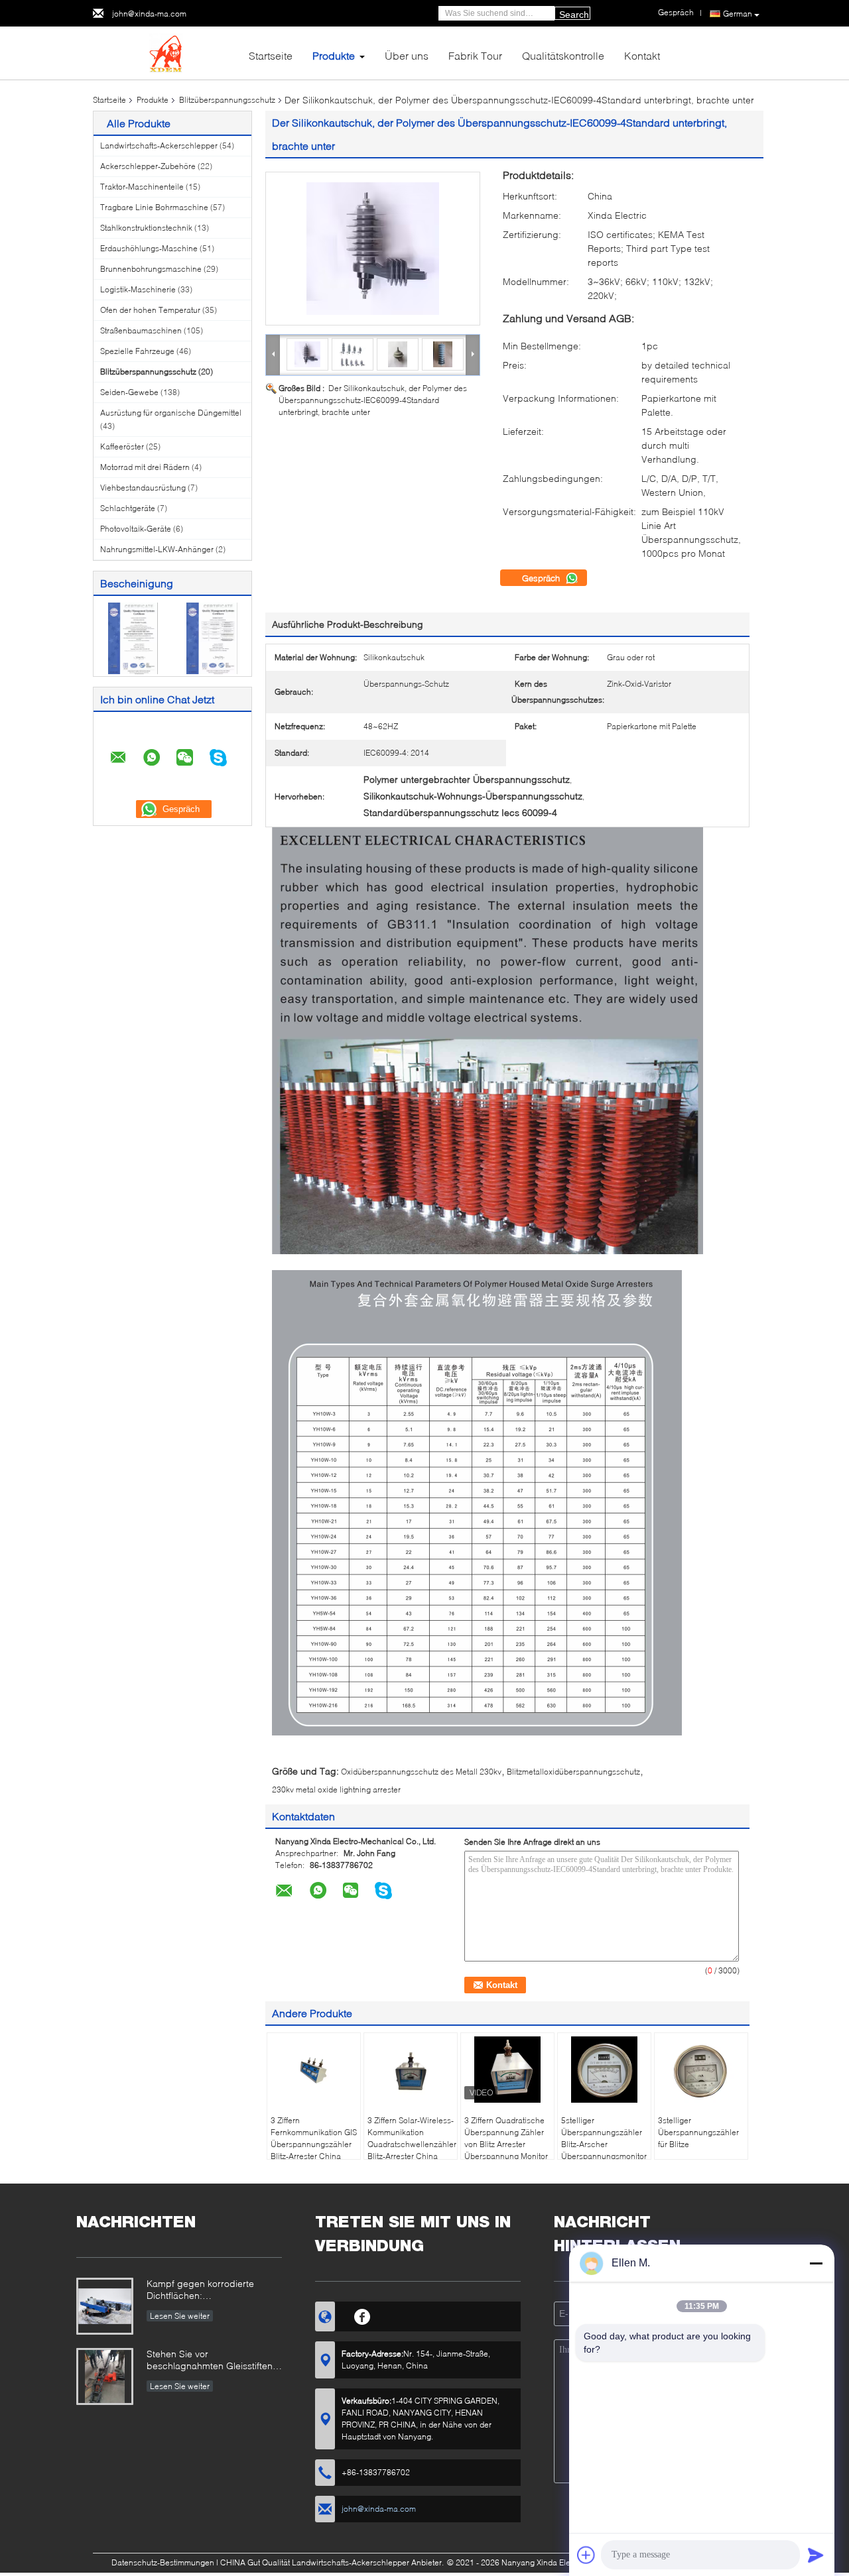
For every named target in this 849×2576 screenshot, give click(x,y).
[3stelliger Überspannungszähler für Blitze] (701, 2070)
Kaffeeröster (122, 446)
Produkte (334, 55)
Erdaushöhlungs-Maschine (149, 248)
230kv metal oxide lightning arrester (336, 1789)
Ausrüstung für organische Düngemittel (171, 413)
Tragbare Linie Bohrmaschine (154, 207)
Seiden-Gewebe (129, 392)
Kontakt (642, 55)
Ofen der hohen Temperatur (150, 310)
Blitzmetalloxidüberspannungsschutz (573, 1772)
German (738, 14)
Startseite (271, 55)
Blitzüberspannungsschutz (227, 100)
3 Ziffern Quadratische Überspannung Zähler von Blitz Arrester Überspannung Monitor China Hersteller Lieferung (506, 2150)
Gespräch (542, 578)
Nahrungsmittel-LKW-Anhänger (157, 549)
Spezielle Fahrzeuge (137, 351)
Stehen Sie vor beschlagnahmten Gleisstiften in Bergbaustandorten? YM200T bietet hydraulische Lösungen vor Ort (214, 2361)
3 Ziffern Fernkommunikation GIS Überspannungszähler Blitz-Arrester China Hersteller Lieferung (314, 2144)
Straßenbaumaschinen (141, 330)
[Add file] (586, 2555)
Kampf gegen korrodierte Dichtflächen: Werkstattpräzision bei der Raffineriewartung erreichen (205, 2291)
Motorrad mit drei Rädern (145, 467)
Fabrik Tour (475, 55)
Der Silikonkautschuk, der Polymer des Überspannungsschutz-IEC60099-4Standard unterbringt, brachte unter (373, 400)
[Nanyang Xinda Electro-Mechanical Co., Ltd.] (166, 52)
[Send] (816, 2555)
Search (574, 15)
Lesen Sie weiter (180, 2316)
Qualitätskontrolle (563, 55)
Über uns (407, 55)
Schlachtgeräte (128, 508)
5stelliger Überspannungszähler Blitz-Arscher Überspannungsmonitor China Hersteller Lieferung (604, 2150)
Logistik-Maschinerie (138, 289)
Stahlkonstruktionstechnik (146, 228)
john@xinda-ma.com (149, 14)
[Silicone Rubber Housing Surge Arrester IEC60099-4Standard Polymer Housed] (373, 249)
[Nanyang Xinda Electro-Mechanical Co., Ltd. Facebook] (362, 2315)
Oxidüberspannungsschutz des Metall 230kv (421, 1772)
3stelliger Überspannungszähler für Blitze (698, 2132)
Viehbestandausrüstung (143, 488)
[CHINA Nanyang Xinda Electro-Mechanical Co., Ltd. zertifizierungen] (133, 637)
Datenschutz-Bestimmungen (163, 2562)
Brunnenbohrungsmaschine (151, 269)
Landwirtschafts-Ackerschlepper (159, 146)
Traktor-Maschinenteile (142, 187)
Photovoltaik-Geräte (136, 529)
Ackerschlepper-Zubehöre (148, 166)
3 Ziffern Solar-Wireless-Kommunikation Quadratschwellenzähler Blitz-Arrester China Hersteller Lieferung (412, 2144)
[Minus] (816, 2263)
